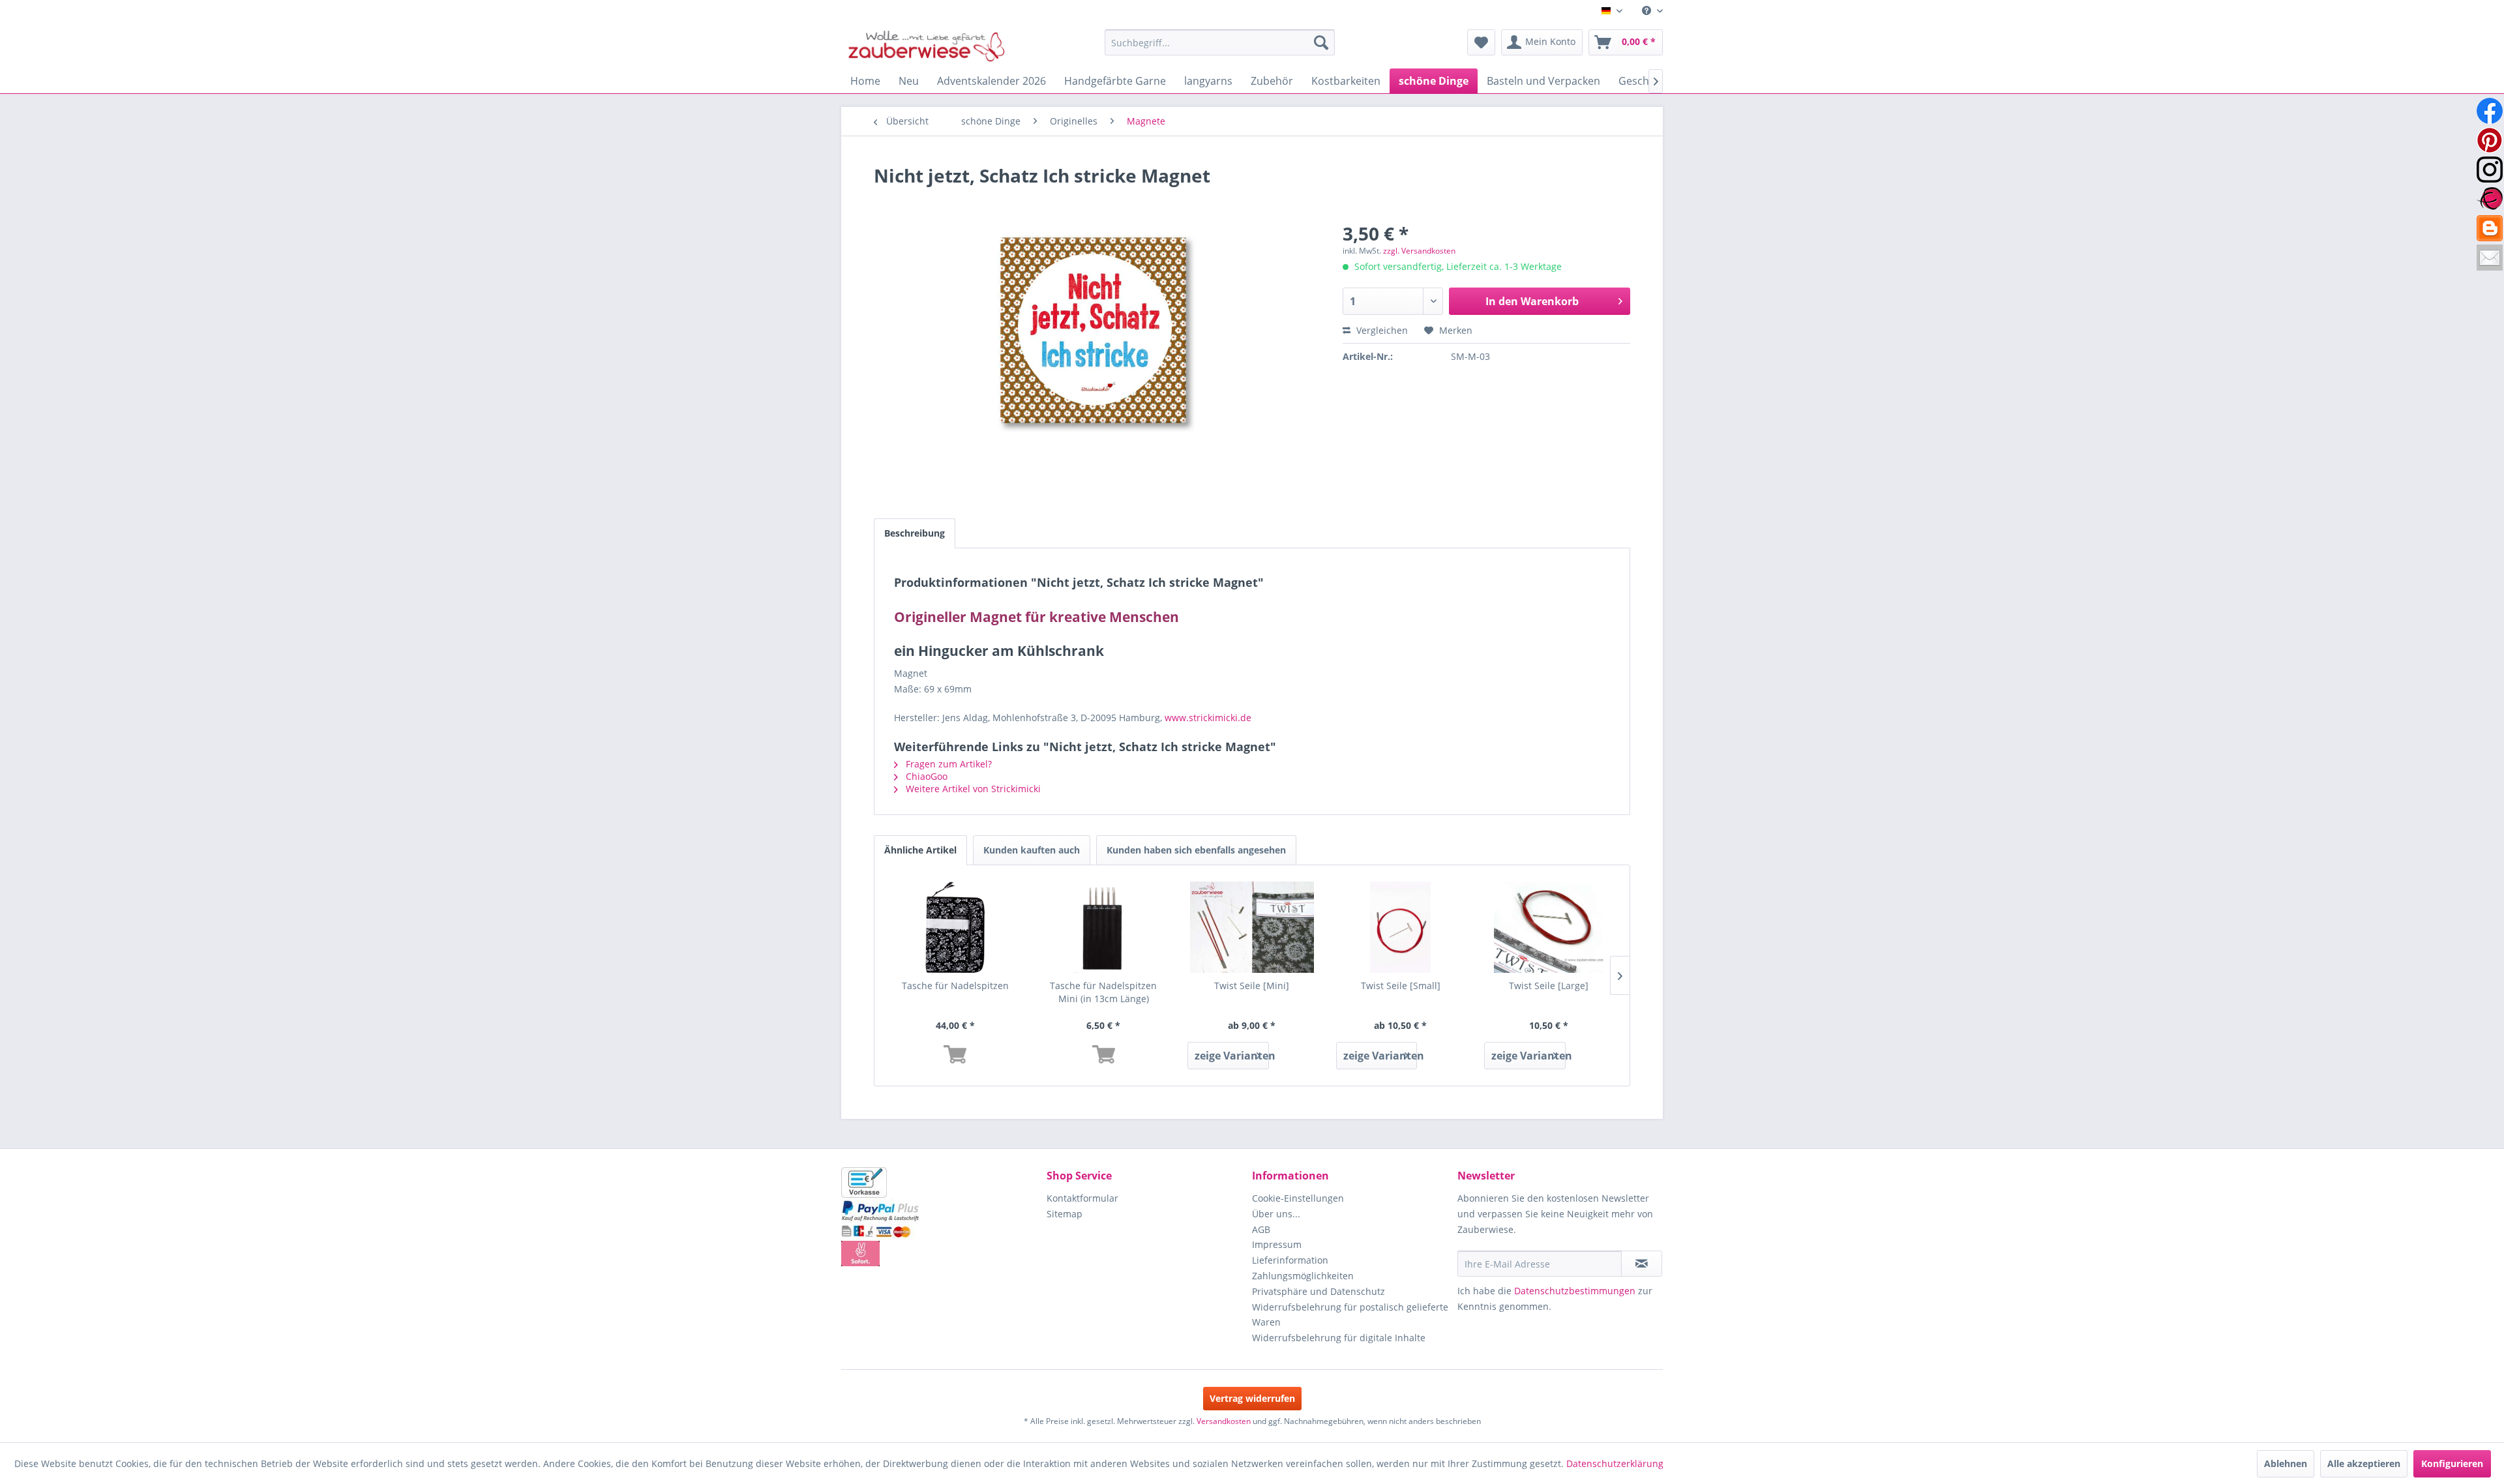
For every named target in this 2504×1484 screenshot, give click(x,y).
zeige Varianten (1231, 1056)
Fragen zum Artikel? (947, 764)
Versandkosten (1224, 1421)
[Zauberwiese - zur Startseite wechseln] (927, 46)
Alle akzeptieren (2364, 1463)
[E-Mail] (2490, 258)
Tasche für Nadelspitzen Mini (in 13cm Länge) (1103, 992)
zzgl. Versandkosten (1419, 251)
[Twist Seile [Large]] (1549, 927)
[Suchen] (1321, 42)
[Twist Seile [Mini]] (1252, 927)
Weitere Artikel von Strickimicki (972, 789)
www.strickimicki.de (1208, 718)
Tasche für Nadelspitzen (955, 986)
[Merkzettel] (1481, 42)
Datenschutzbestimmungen (1575, 1291)
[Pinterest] (2490, 140)
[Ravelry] (2490, 199)
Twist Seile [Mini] (1252, 986)
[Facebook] (2490, 111)
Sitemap (1065, 1214)
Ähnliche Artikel (920, 850)
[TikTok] (2490, 228)
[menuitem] (1647, 11)
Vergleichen (1381, 330)
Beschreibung (915, 533)
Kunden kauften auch (1032, 850)
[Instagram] (2490, 170)
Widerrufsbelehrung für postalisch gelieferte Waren (1350, 1315)
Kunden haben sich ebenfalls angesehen (1196, 850)
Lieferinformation (1290, 1260)
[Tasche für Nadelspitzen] (955, 927)
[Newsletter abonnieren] (1642, 1264)
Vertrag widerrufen (1252, 1398)
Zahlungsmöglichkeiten (1303, 1276)
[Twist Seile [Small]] (1401, 927)
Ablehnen (2286, 1463)
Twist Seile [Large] (1549, 986)
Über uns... (1276, 1214)
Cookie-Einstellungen (1298, 1198)
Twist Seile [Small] (1401, 986)
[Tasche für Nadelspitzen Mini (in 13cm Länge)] (1104, 927)
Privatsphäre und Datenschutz (1319, 1291)
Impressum (1277, 1244)
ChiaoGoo (925, 776)
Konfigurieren (2452, 1463)
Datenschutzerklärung (1615, 1463)
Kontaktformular (1082, 1198)
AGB (1261, 1229)
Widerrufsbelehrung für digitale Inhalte (1339, 1338)
